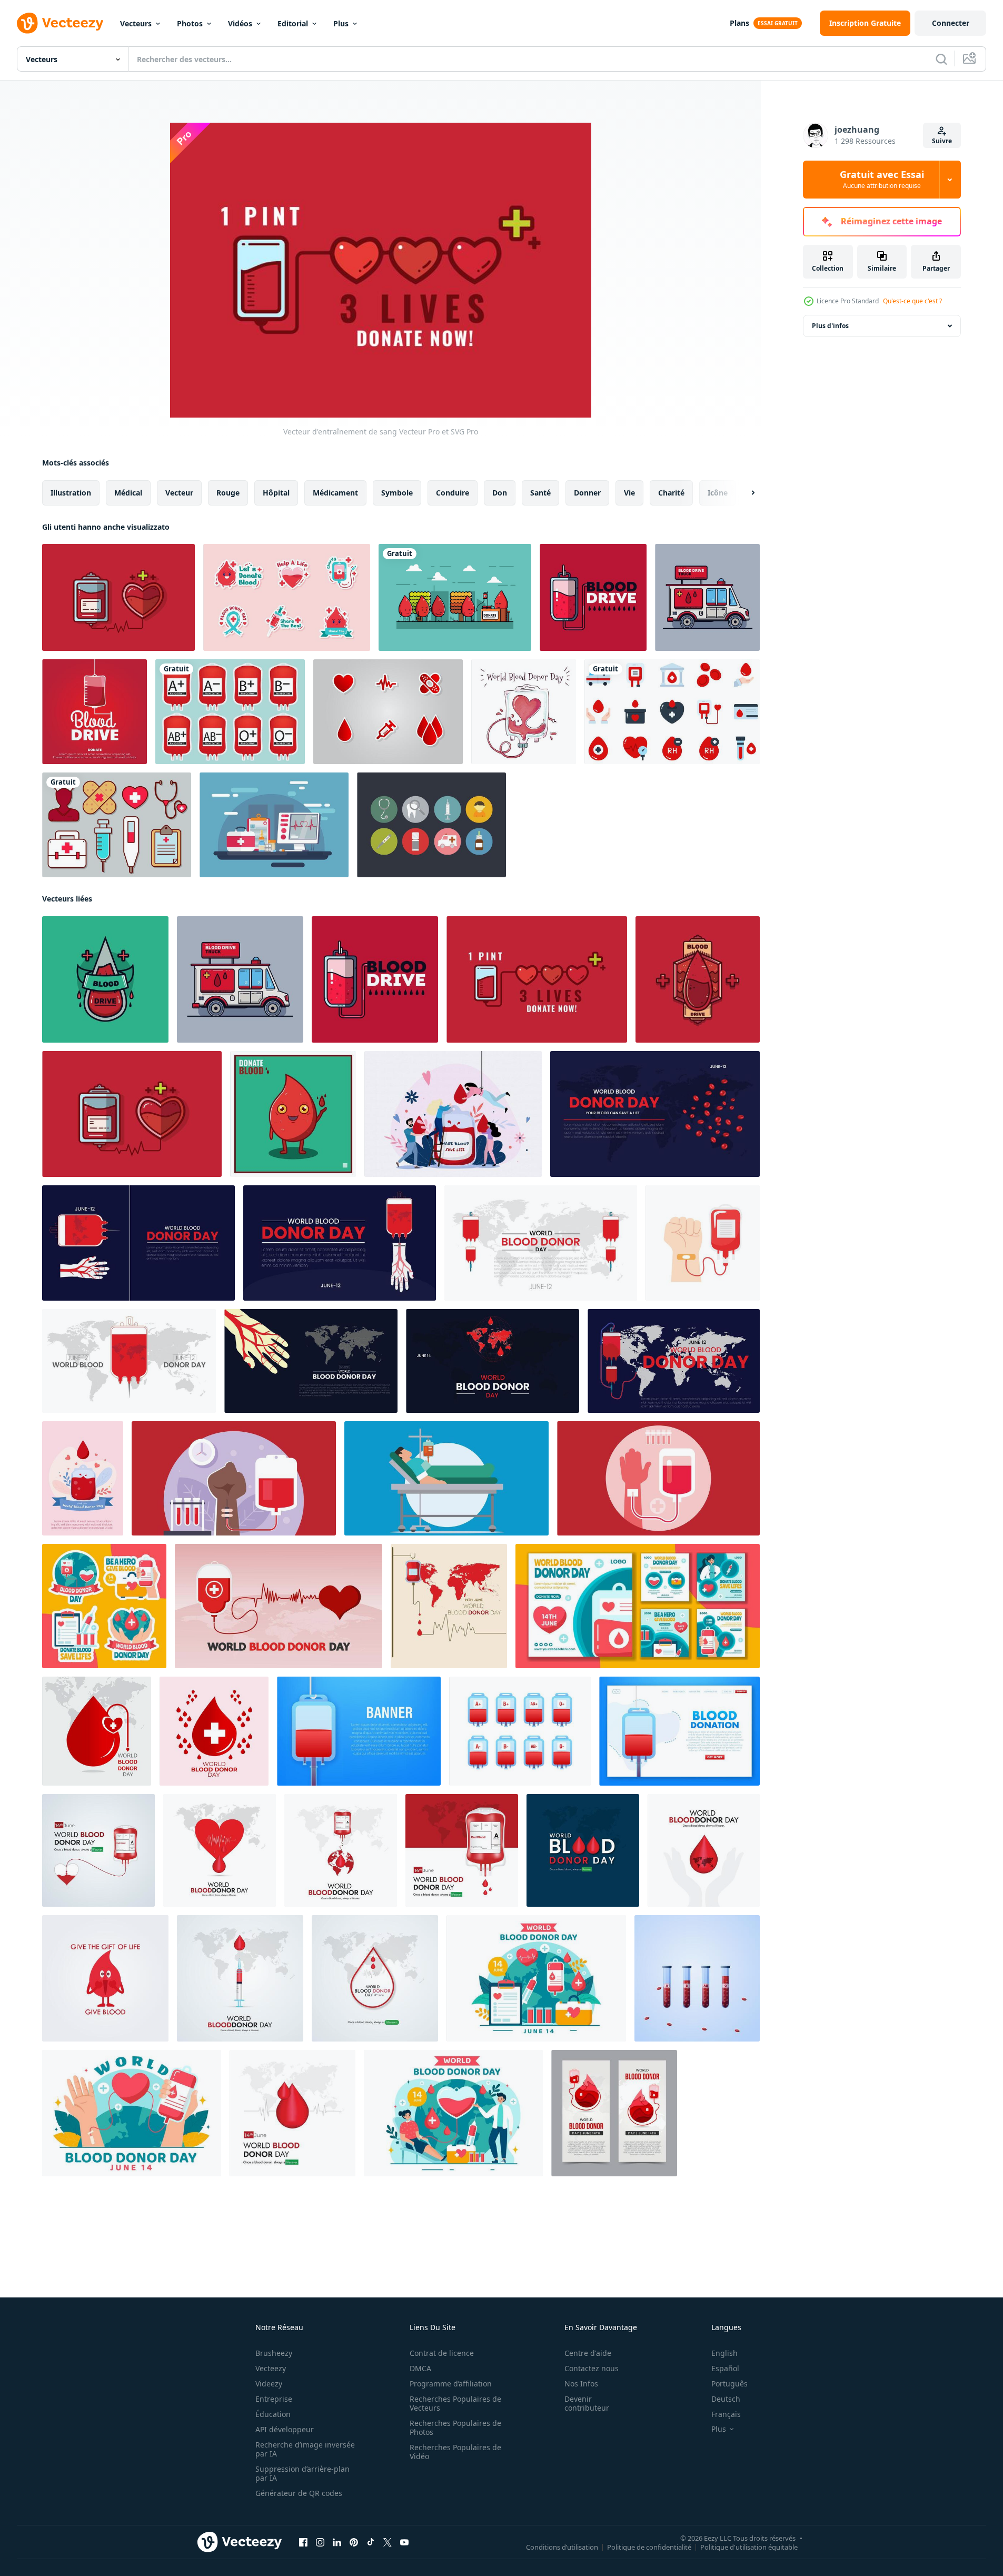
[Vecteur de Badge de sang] (105, 979)
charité (671, 493)
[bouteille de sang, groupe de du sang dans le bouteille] (697, 1978)
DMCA (420, 2368)
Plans (739, 23)
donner (587, 493)
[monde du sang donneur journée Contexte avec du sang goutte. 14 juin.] (655, 1114)
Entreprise (274, 2399)
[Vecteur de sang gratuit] (455, 597)
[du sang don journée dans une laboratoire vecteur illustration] (234, 1478)
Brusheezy (274, 2353)
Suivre (942, 141)
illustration (71, 493)
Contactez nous (592, 2368)
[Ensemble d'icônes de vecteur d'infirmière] (117, 825)
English (724, 2353)
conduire (453, 493)
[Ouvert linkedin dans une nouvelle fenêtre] (337, 2542)
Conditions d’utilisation (562, 2547)
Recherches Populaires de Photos (455, 2428)
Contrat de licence (442, 2353)
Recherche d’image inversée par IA (305, 2449)
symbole (397, 493)
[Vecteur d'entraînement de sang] (118, 597)
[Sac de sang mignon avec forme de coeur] (524, 712)
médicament (335, 493)
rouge (228, 493)
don (500, 493)
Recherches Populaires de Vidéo (455, 2452)
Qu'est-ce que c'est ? (912, 301)
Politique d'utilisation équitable (749, 2547)
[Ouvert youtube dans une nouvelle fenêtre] (404, 2542)
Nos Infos (581, 2384)
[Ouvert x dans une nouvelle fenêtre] (388, 2542)
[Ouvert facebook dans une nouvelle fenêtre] (303, 2542)
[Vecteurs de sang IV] (230, 712)
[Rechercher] (941, 59)
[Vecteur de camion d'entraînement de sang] (707, 597)
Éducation (273, 2414)
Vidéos (240, 23)
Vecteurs (136, 23)
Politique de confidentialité (649, 2547)
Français (726, 2414)
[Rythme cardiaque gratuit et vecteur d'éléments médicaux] (274, 825)
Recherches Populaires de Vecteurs (455, 2403)
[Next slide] (744, 493)
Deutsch (726, 2399)
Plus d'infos (830, 326)
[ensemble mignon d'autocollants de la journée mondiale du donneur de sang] (287, 597)
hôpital (276, 493)
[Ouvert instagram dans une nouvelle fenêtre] (320, 2542)
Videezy (269, 2384)
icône (718, 493)
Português (729, 2384)
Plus (341, 23)
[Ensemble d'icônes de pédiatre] (431, 825)
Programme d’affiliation (451, 2384)
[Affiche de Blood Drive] (95, 712)
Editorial (293, 23)
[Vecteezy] (60, 23)
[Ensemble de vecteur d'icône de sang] (388, 712)
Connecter (951, 23)
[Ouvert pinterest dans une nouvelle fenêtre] (354, 2542)
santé (540, 493)
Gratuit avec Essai (882, 180)
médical (128, 493)
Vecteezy (271, 2368)
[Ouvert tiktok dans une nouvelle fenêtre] (371, 2542)
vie (629, 493)
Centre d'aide (588, 2353)
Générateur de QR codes (299, 2493)
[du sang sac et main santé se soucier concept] (703, 1243)
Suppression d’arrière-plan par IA (302, 2473)
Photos (190, 23)
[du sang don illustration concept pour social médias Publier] (98, 1850)
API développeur (285, 2429)
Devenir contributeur (587, 2403)
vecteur (179, 493)
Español (725, 2368)
